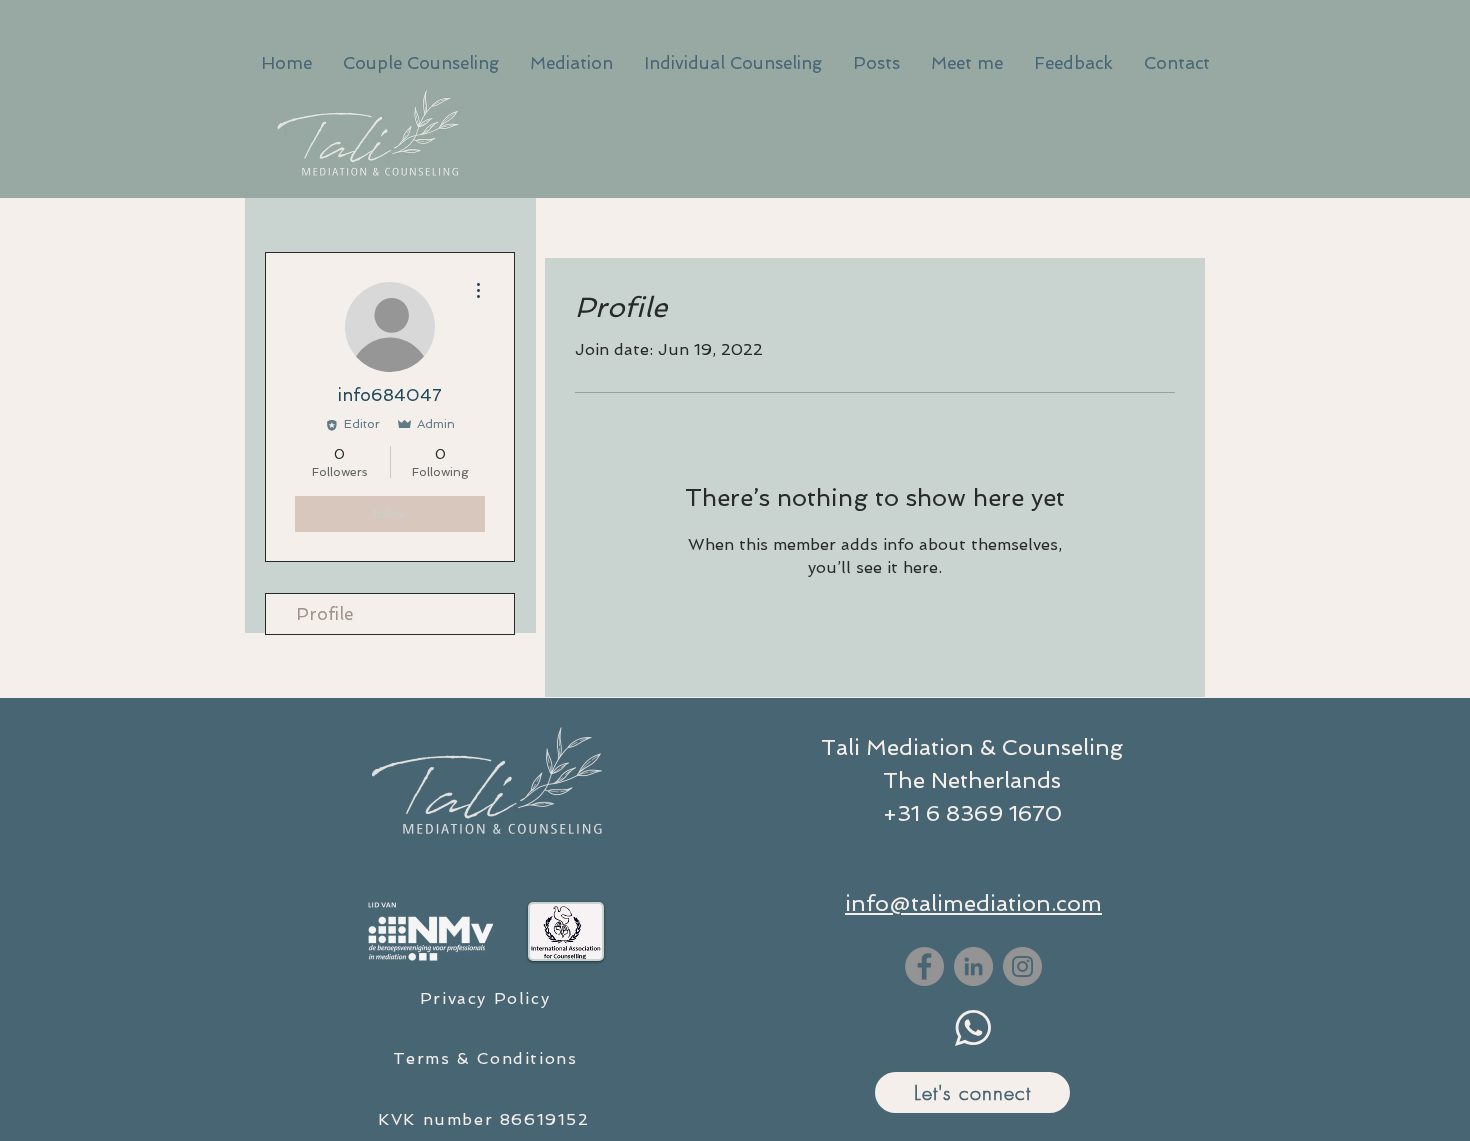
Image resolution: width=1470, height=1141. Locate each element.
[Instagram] (1022, 966)
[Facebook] (924, 966)
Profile (324, 614)
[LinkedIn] (973, 966)
